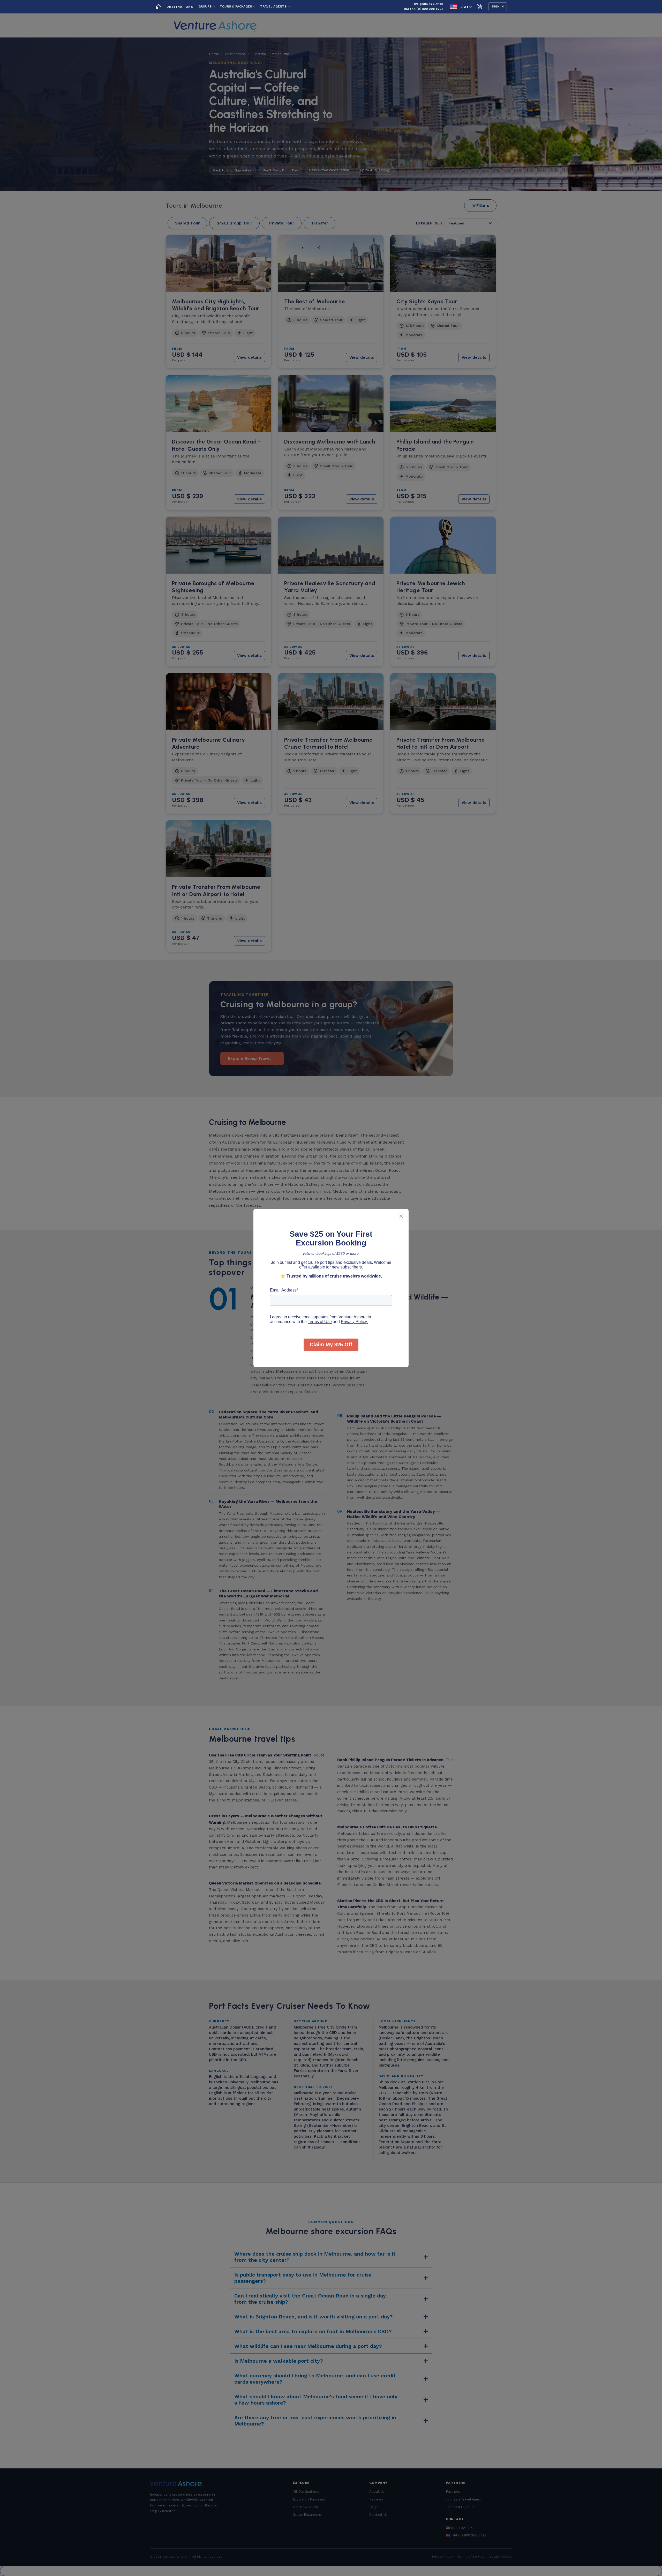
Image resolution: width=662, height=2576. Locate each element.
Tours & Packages (236, 6)
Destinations (180, 7)
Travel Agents (273, 6)
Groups (205, 6)
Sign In (498, 7)
